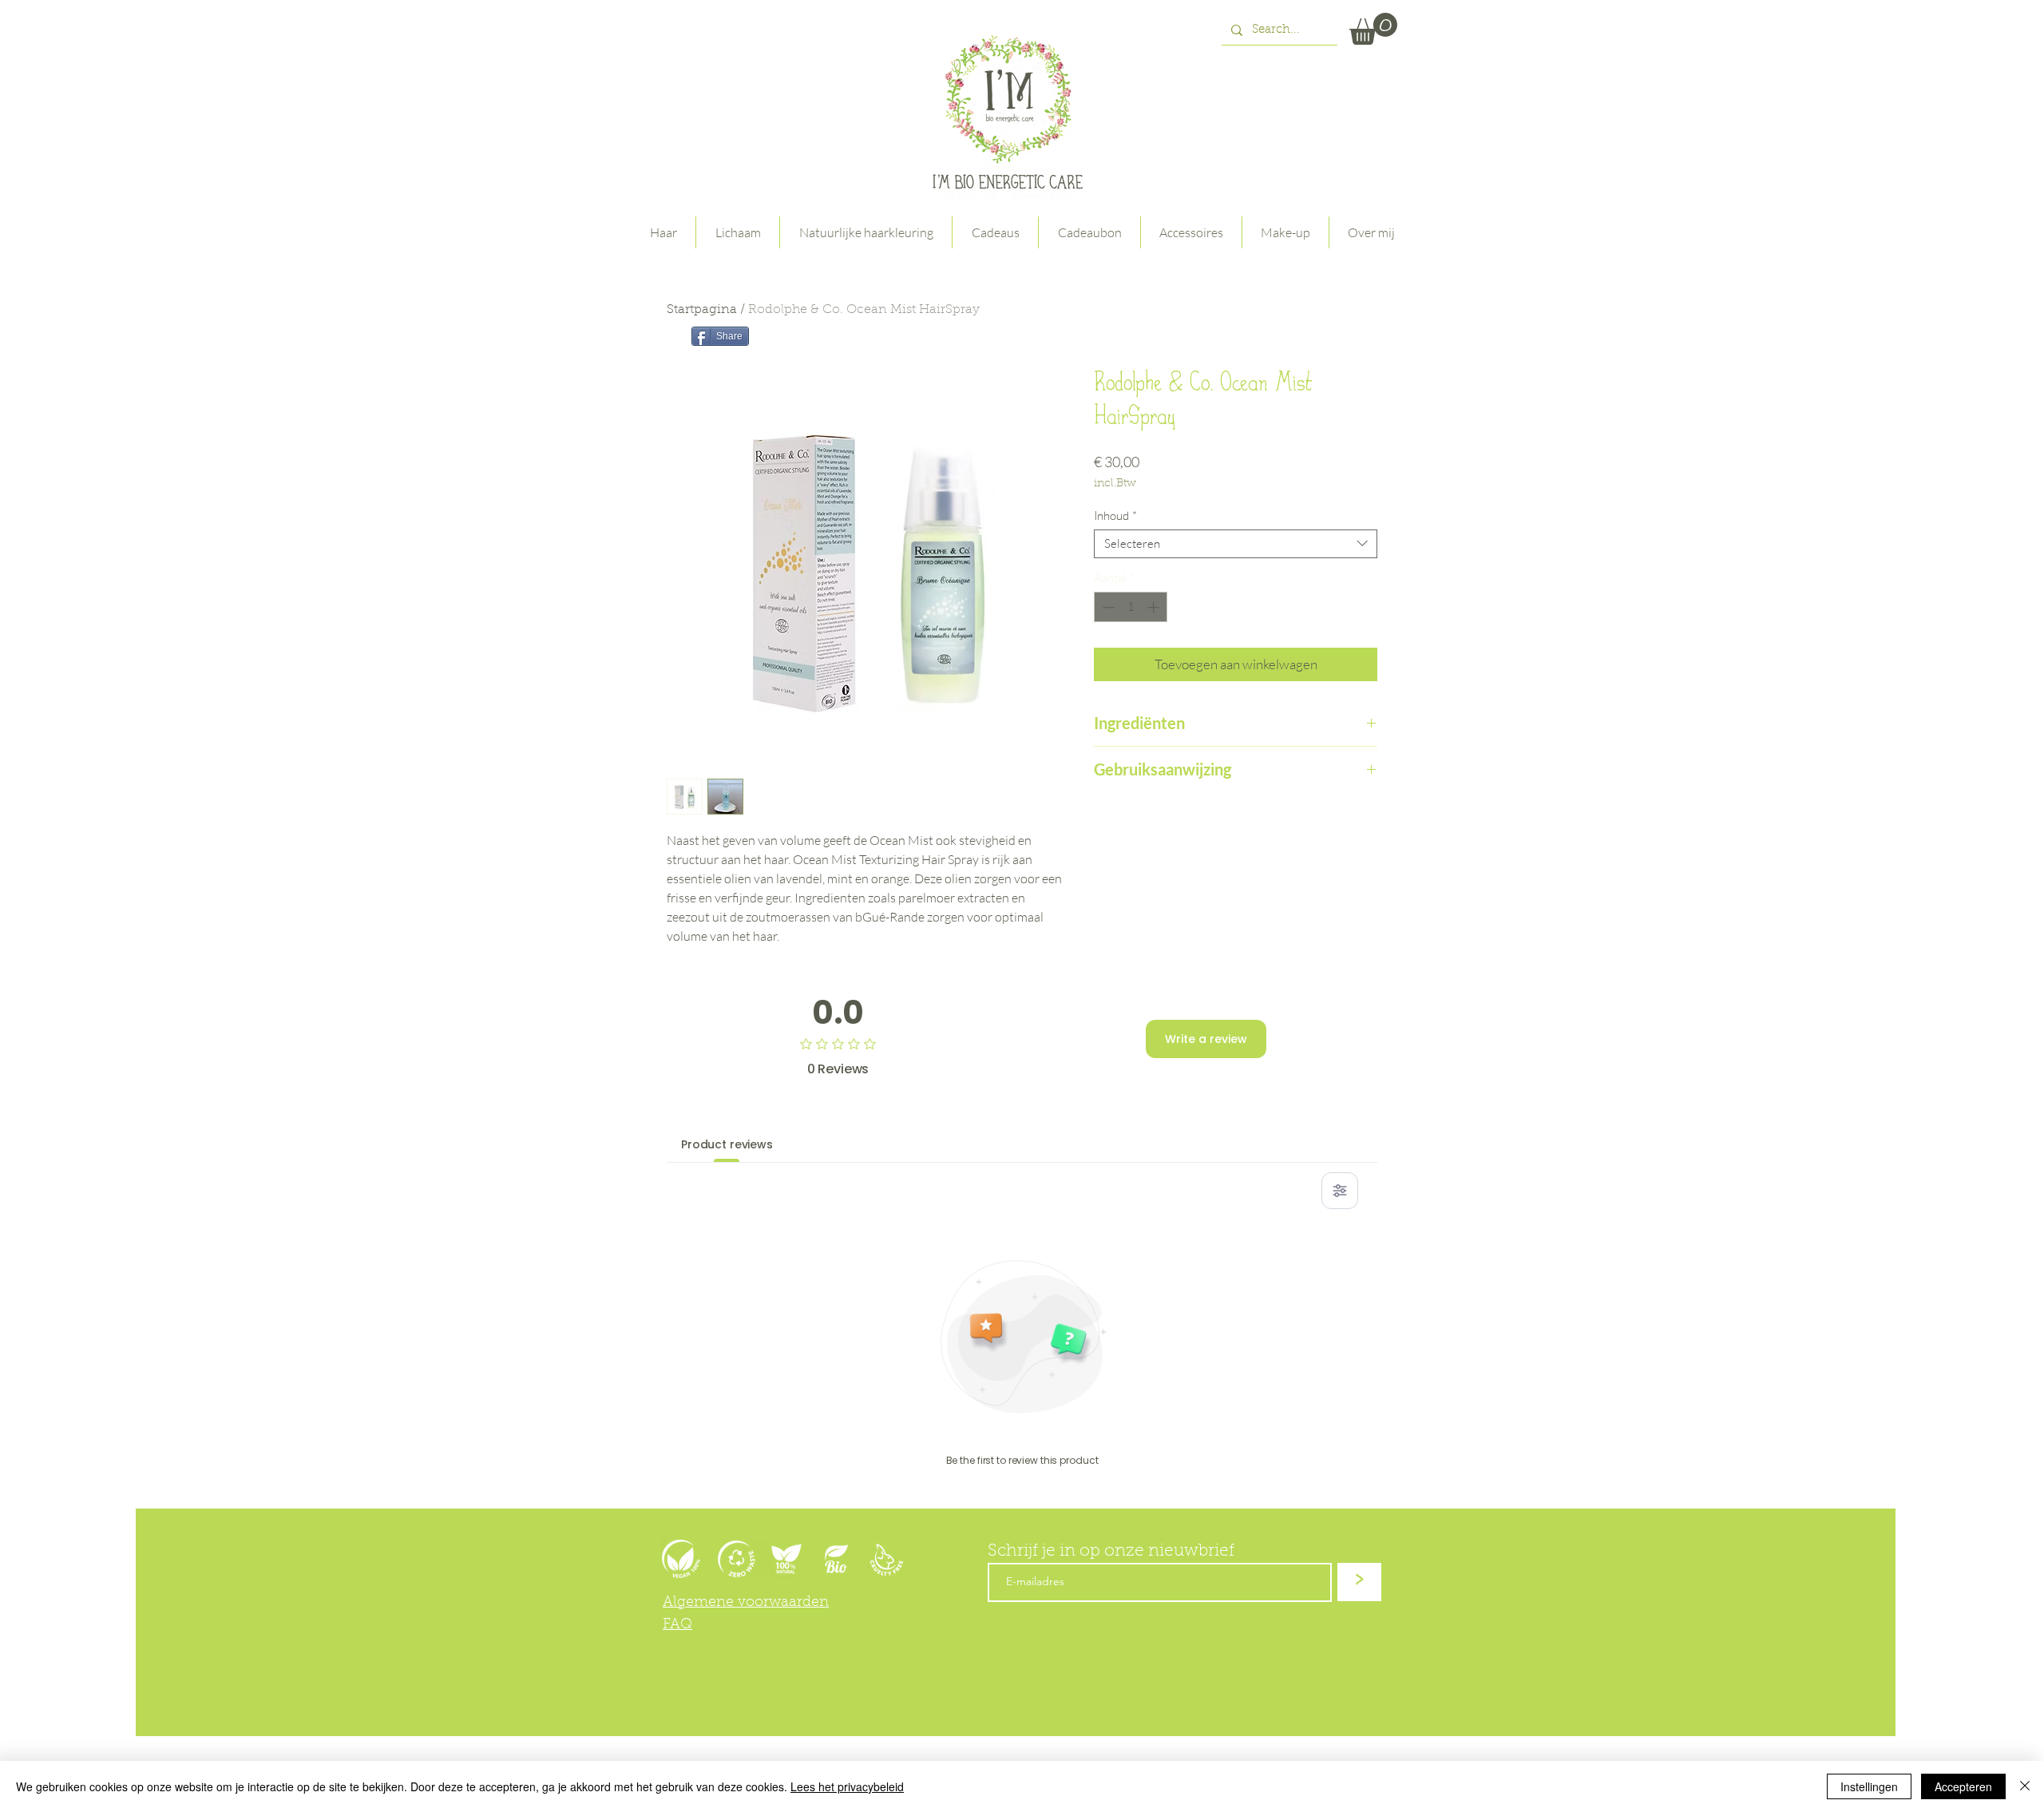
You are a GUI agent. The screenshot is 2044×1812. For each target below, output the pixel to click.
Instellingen (1869, 1786)
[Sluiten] (2025, 1786)
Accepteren (1963, 1786)
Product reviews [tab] (727, 1144)
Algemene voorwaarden (746, 1603)
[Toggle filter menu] (1340, 1191)
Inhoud (1115, 516)
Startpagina (702, 310)
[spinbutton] (1131, 607)
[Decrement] (1107, 607)
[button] (1373, 29)
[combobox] (1236, 544)
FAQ (677, 1625)
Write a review (1206, 1039)
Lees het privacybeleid (847, 1786)
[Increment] (1155, 607)
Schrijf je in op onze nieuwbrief (1111, 1551)
